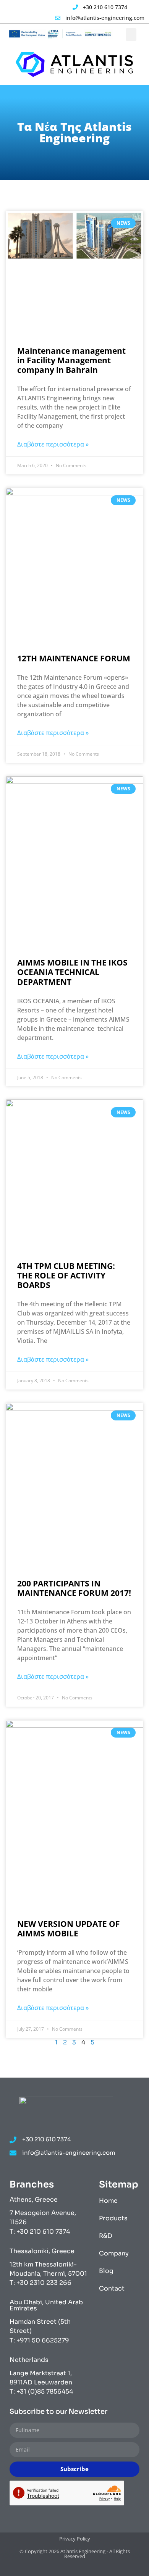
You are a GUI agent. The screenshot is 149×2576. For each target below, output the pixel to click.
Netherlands (29, 2360)
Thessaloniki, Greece (42, 2251)
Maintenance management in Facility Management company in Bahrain (71, 360)
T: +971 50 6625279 (39, 2340)
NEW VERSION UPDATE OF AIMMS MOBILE (69, 1929)
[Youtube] (41, 13)
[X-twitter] (67, 2569)
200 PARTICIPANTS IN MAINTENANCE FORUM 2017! (74, 1588)
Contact (112, 2288)
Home (108, 2201)
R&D (106, 2236)
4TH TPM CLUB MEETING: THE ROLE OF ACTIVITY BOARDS (66, 1275)
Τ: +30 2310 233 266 (40, 2283)
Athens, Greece (34, 2200)
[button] (131, 35)
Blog (106, 2271)
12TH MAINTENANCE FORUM (74, 658)
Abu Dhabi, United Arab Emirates (46, 2305)
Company (114, 2253)
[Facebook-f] (8, 13)
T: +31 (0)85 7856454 (41, 2391)
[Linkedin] (30, 13)
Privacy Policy (75, 2539)
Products (113, 2218)
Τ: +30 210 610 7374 (40, 2232)
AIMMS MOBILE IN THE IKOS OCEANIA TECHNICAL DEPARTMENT (72, 972)
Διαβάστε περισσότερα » (53, 444)
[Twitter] (19, 13)
